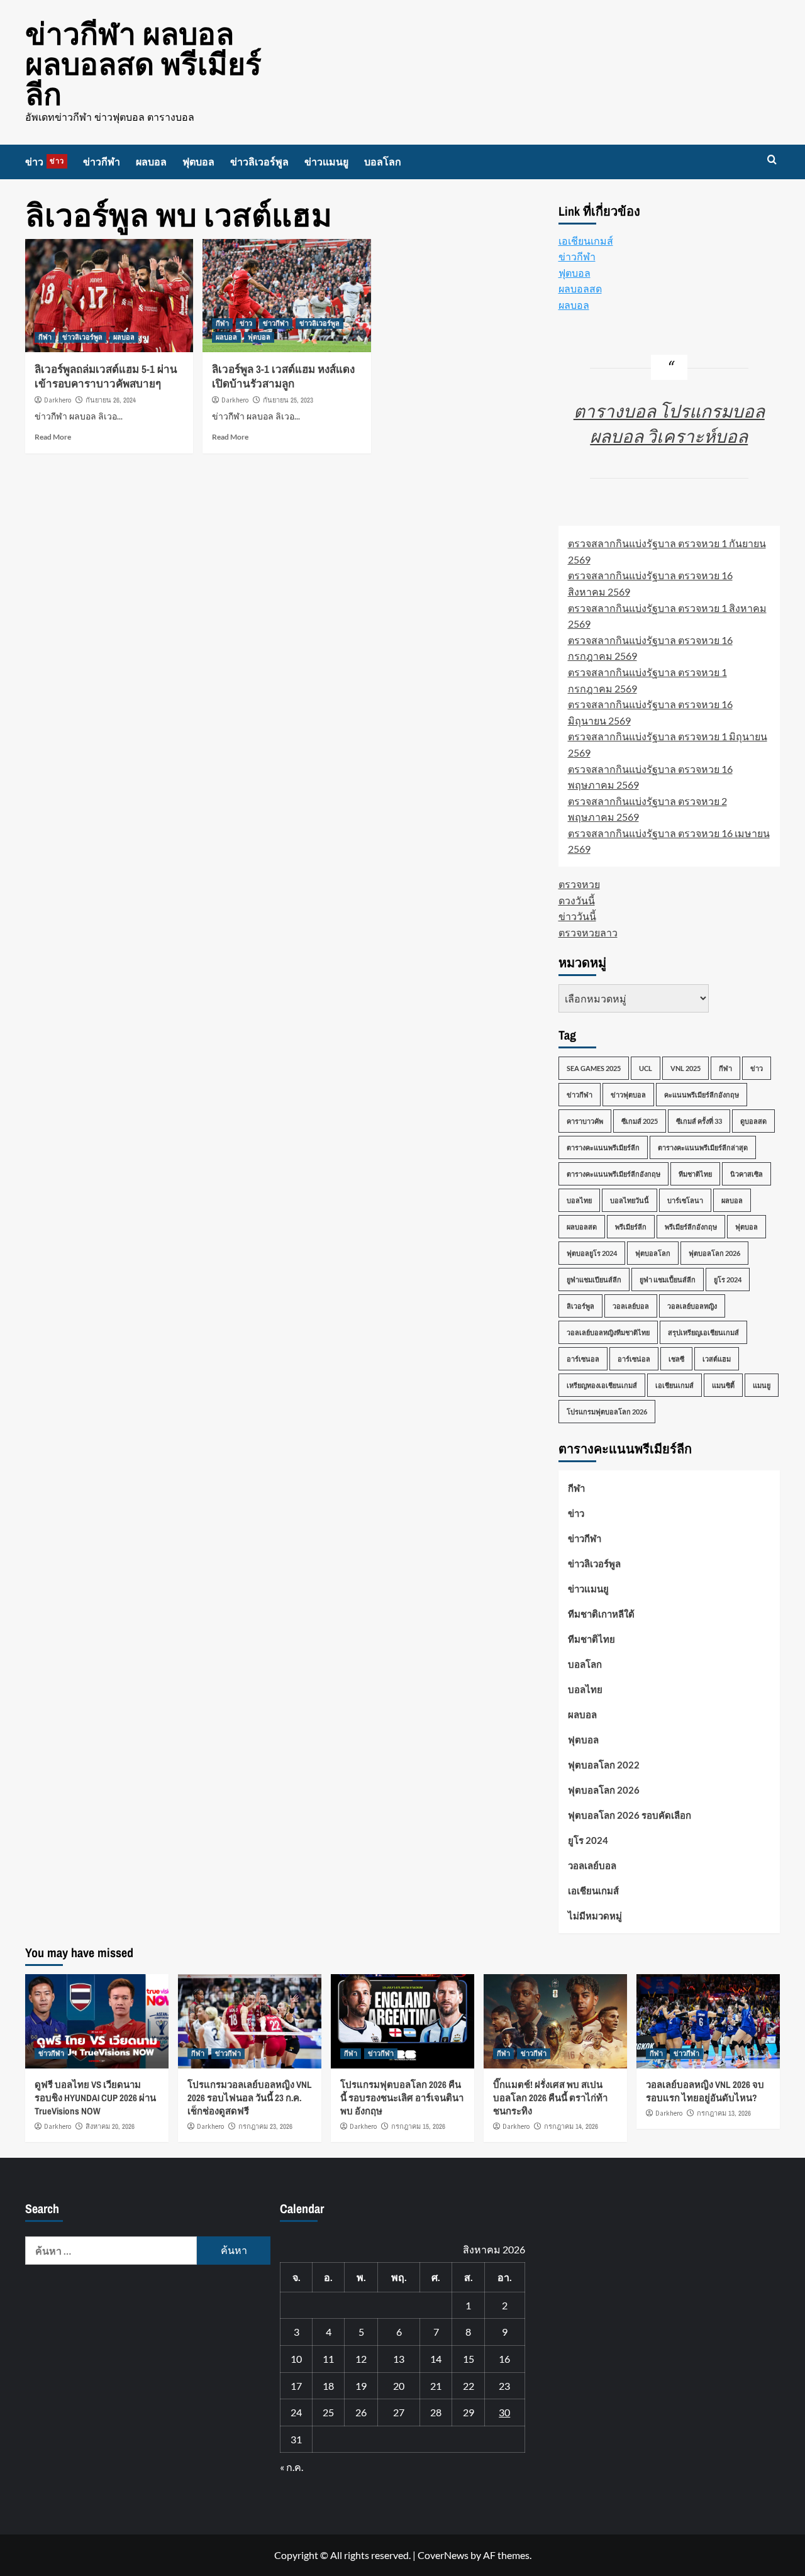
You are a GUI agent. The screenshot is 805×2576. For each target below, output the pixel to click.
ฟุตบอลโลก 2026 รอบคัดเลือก (630, 1815)
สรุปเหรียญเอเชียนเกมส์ (703, 1332)
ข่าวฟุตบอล (628, 1095)
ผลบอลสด (580, 288)
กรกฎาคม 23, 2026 (265, 2126)
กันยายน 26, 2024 (111, 400)
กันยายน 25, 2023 (288, 400)
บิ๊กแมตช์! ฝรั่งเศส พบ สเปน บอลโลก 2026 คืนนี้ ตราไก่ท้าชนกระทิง (550, 2098)
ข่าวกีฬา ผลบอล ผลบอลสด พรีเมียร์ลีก (143, 64)
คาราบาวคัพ (585, 1121)
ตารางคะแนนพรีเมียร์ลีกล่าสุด (703, 1147)
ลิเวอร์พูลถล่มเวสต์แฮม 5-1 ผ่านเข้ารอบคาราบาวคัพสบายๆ (106, 376)
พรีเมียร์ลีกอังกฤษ (691, 1227)
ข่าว (45, 162)
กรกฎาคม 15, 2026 (418, 2126)
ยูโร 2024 (728, 1280)
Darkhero (58, 400)
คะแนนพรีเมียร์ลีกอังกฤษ (702, 1095)
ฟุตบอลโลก (653, 1253)
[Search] (772, 160)
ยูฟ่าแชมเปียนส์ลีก (594, 1280)
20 (399, 2386)
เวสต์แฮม (717, 1359)
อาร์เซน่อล (634, 1359)
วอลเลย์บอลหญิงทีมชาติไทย (608, 1332)
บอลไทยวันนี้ (630, 1200)
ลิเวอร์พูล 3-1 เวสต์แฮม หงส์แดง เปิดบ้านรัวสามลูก (283, 376)
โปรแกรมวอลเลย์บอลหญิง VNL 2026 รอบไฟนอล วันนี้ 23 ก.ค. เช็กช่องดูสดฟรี (250, 2098)
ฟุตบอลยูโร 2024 (592, 1253)
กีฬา (45, 337)
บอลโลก (383, 162)
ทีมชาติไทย (695, 1174)
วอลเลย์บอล (631, 1306)
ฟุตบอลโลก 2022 (604, 1765)
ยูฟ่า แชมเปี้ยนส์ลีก (668, 1280)
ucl (646, 1068)
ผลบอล (151, 162)
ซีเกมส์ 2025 (640, 1121)
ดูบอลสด (753, 1121)
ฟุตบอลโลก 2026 (714, 1253)
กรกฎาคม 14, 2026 (571, 2126)
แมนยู (762, 1385)
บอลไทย (579, 1200)
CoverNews (443, 2555)
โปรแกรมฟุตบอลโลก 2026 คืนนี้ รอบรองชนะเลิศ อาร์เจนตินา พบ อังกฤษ (402, 2098)
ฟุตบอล (198, 162)
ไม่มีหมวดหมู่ (595, 1916)
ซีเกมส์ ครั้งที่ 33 (699, 1121)
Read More (53, 437)
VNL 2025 (686, 1068)
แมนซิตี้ (723, 1385)
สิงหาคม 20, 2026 (110, 2126)
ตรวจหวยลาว (588, 932)
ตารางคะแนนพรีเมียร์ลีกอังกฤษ (613, 1174)
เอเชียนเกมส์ (586, 241)
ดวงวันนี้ (577, 900)
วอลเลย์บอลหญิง (692, 1306)
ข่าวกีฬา (102, 162)
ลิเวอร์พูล (580, 1306)
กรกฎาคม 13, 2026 (724, 2113)
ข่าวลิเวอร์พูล (259, 162)
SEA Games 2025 (594, 1068)
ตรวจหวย (579, 884)
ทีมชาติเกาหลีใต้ (601, 1614)
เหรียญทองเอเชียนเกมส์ (602, 1385)
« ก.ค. (291, 2467)
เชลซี (676, 1359)
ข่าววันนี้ (577, 916)
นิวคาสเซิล (747, 1174)
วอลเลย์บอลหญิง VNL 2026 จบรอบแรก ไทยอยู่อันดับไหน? (705, 2091)
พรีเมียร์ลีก (631, 1227)
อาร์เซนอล (583, 1359)
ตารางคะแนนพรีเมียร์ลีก (603, 1147)
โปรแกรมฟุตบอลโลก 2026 (607, 1412)
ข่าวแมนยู (326, 162)
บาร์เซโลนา (685, 1200)
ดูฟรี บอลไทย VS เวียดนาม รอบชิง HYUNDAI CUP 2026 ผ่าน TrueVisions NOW (95, 2098)
